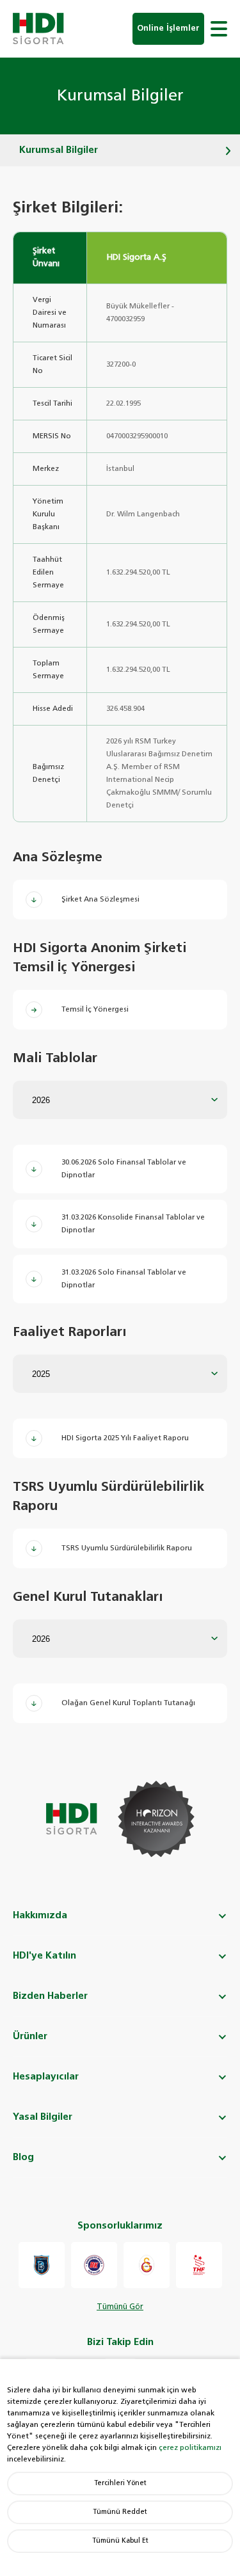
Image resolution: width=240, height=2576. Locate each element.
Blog (23, 2157)
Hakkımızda (40, 1915)
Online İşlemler (168, 28)
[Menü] (219, 29)
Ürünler (30, 2036)
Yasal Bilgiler (43, 2117)
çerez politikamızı (190, 2448)
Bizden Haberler (50, 1996)
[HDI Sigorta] (38, 29)
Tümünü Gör (120, 2307)
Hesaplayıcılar (46, 2077)
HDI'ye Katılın (44, 1956)
